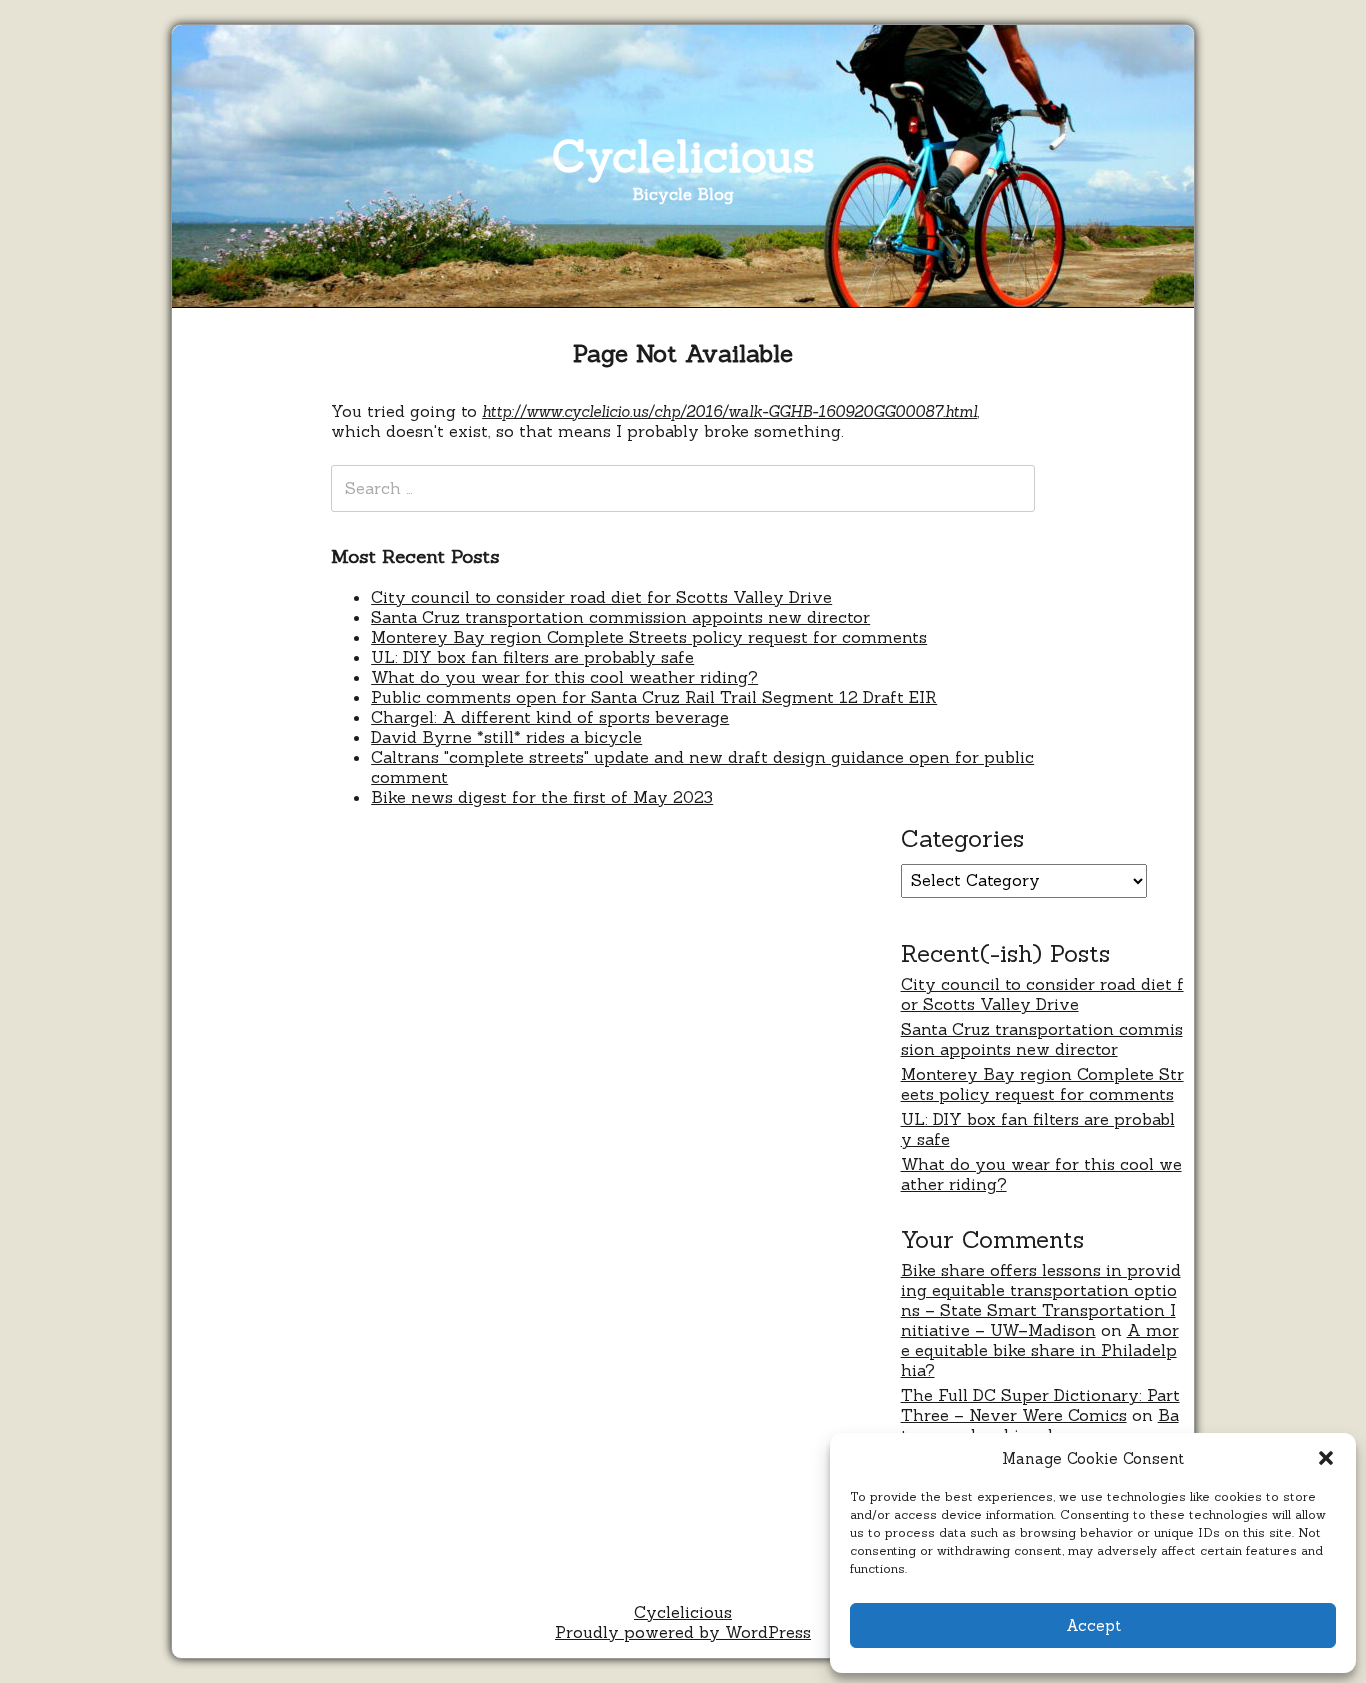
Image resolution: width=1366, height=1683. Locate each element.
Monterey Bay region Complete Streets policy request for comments (649, 637)
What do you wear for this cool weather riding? (564, 677)
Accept (1093, 1625)
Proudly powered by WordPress (683, 1632)
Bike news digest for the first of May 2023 (542, 797)
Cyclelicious (683, 155)
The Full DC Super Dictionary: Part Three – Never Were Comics (1040, 1405)
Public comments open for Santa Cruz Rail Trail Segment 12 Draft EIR (654, 697)
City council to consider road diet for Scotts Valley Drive (601, 597)
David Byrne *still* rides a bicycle (506, 737)
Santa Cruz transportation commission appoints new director (620, 617)
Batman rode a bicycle (1040, 1425)
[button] (1326, 1458)
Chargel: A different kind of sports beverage (550, 717)
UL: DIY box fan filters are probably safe (532, 657)
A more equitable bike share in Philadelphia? (1040, 1350)
